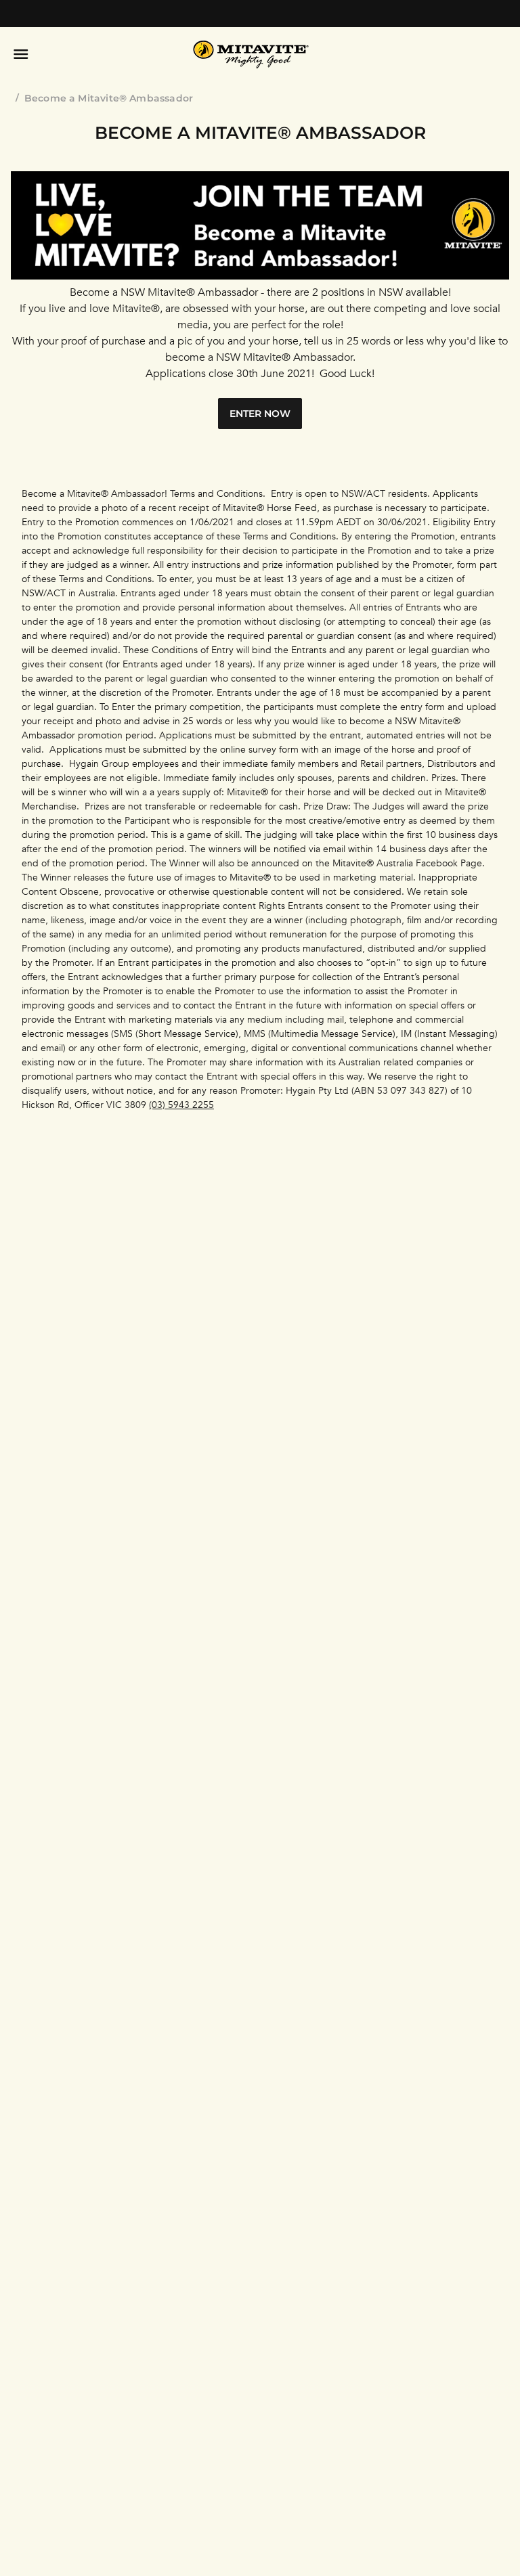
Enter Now (260, 414)
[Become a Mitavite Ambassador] (260, 276)
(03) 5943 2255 (181, 1105)
